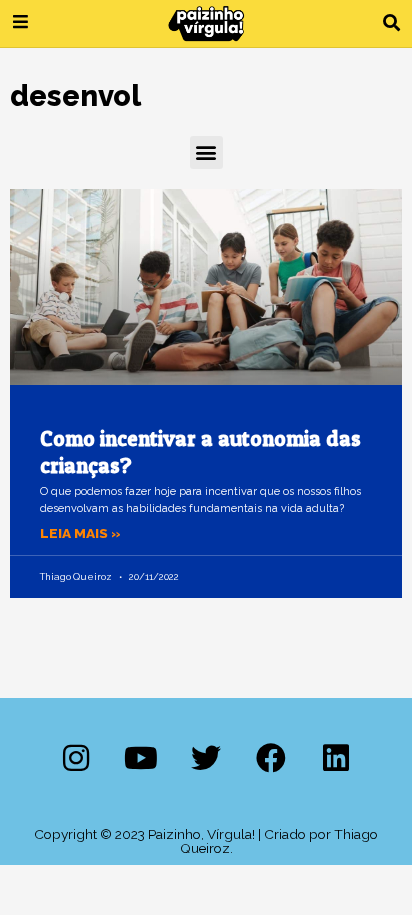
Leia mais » (80, 533)
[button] (391, 23)
